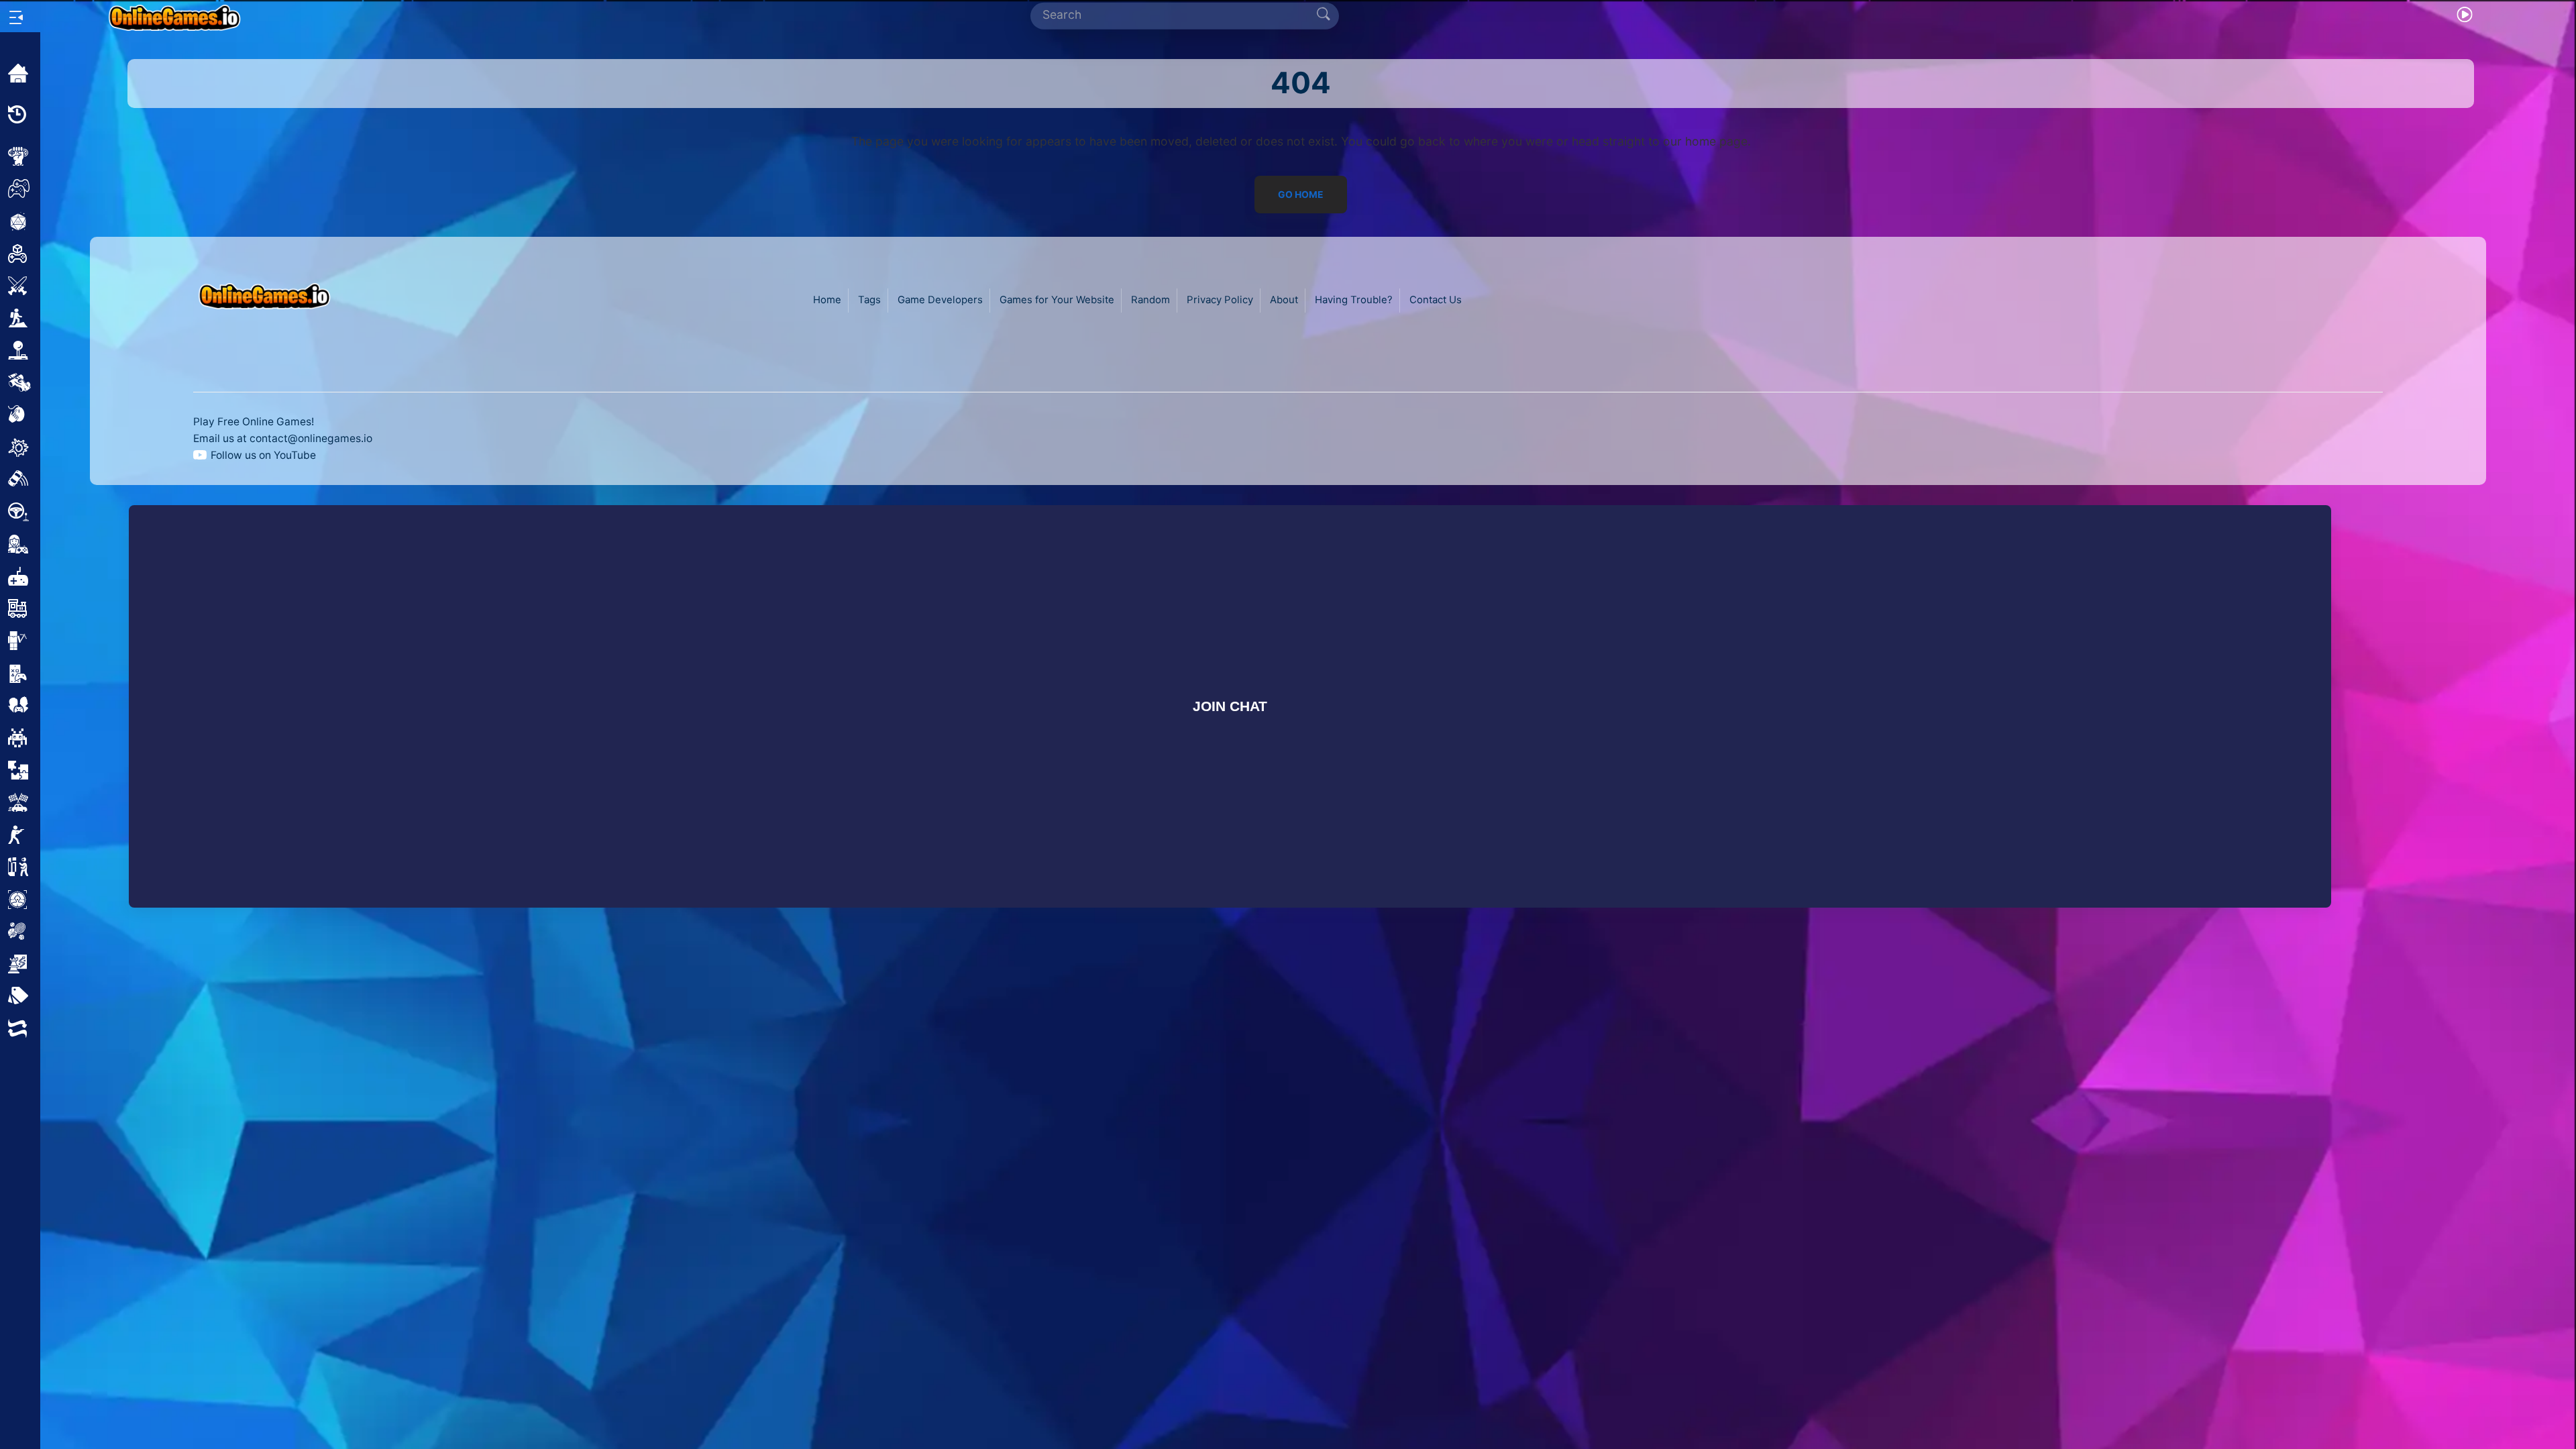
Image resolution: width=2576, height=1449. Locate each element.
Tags (869, 300)
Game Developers (940, 300)
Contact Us (1436, 300)
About (1284, 300)
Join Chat (1230, 706)
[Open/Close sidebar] (16, 17)
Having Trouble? (1354, 300)
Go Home (1301, 195)
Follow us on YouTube (263, 455)
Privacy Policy (1220, 300)
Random (1150, 300)
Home (827, 300)
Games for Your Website (1057, 300)
